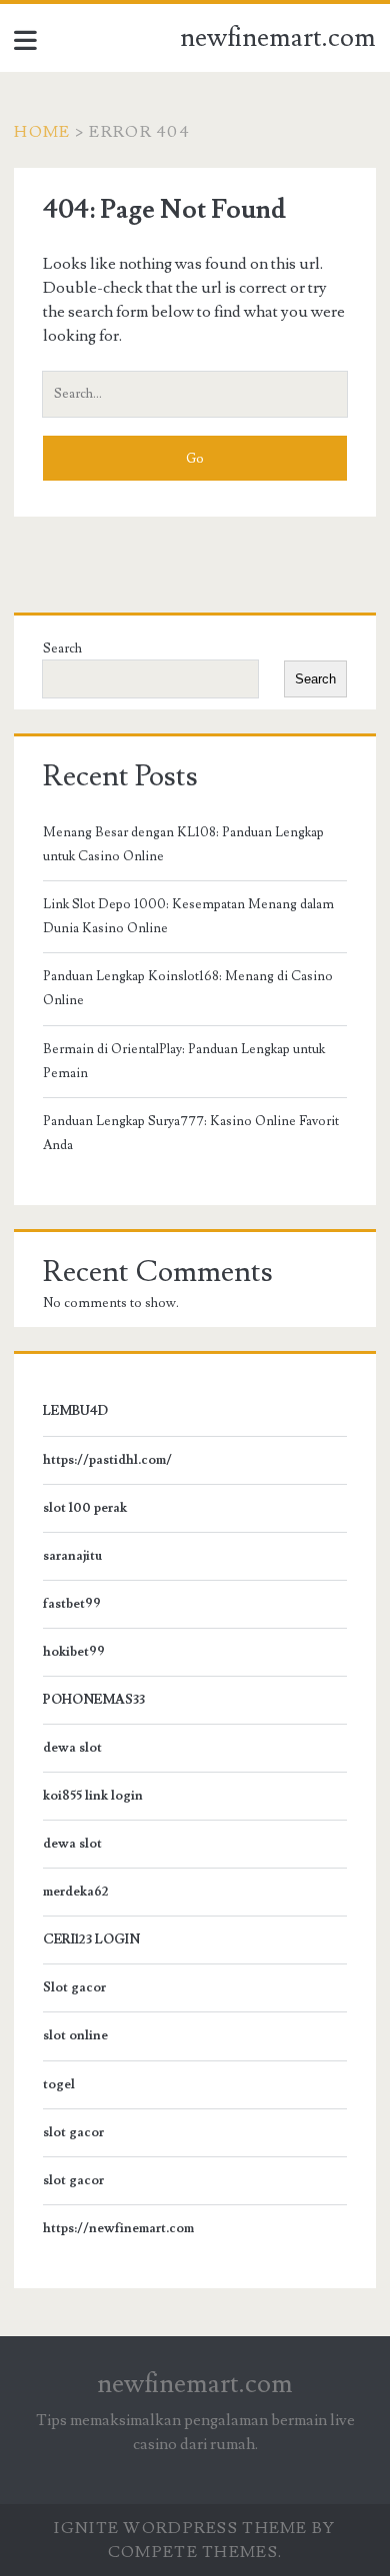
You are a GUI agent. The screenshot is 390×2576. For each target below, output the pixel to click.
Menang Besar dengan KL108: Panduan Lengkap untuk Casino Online (183, 844)
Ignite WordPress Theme (180, 2528)
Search (62, 648)
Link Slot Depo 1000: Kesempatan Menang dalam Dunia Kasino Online (188, 916)
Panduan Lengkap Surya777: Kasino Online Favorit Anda (191, 1133)
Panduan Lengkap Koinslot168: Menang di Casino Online (188, 988)
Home (42, 132)
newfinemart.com (278, 38)
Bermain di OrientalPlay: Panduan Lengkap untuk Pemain (184, 1061)
